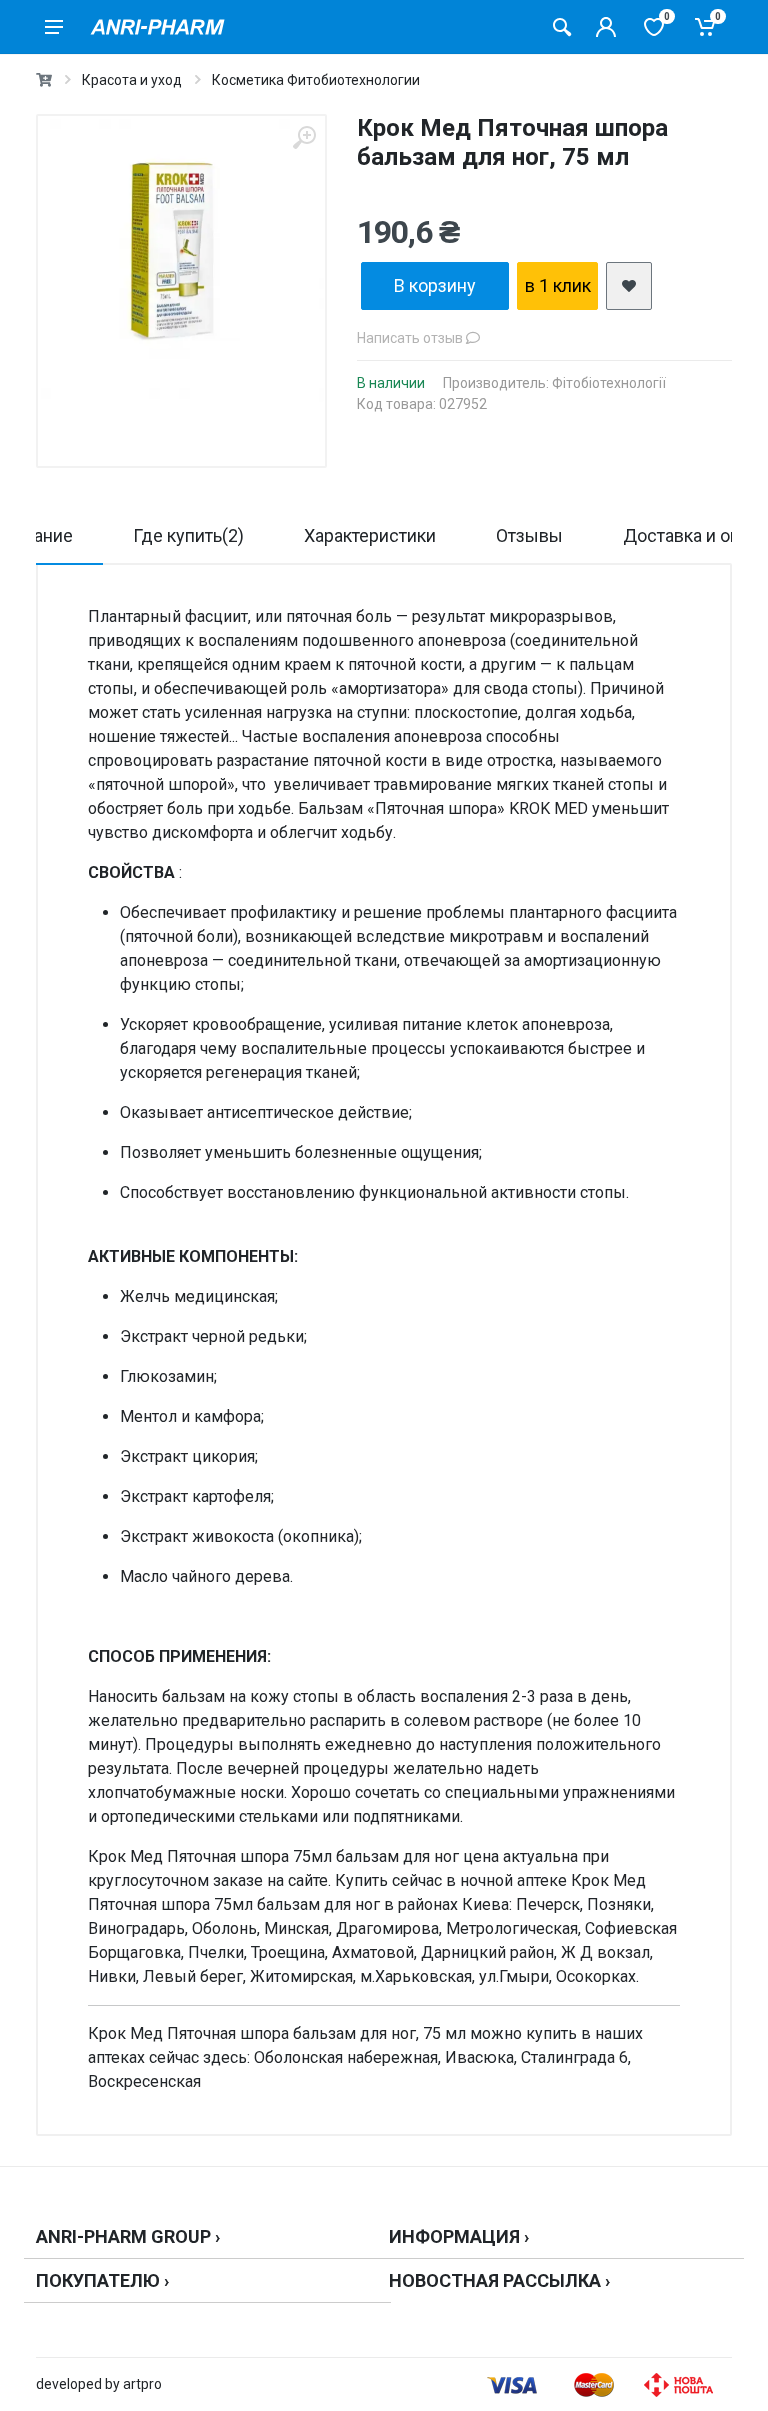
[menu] (54, 27)
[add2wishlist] (629, 286)
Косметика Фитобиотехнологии (316, 80)
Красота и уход (132, 80)
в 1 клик (558, 285)
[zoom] (304, 137)
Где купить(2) (188, 535)
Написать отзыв (411, 338)
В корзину (435, 285)
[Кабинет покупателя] (606, 27)
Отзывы (529, 535)
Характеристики (370, 535)
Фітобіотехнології (609, 383)
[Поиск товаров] (562, 27)
